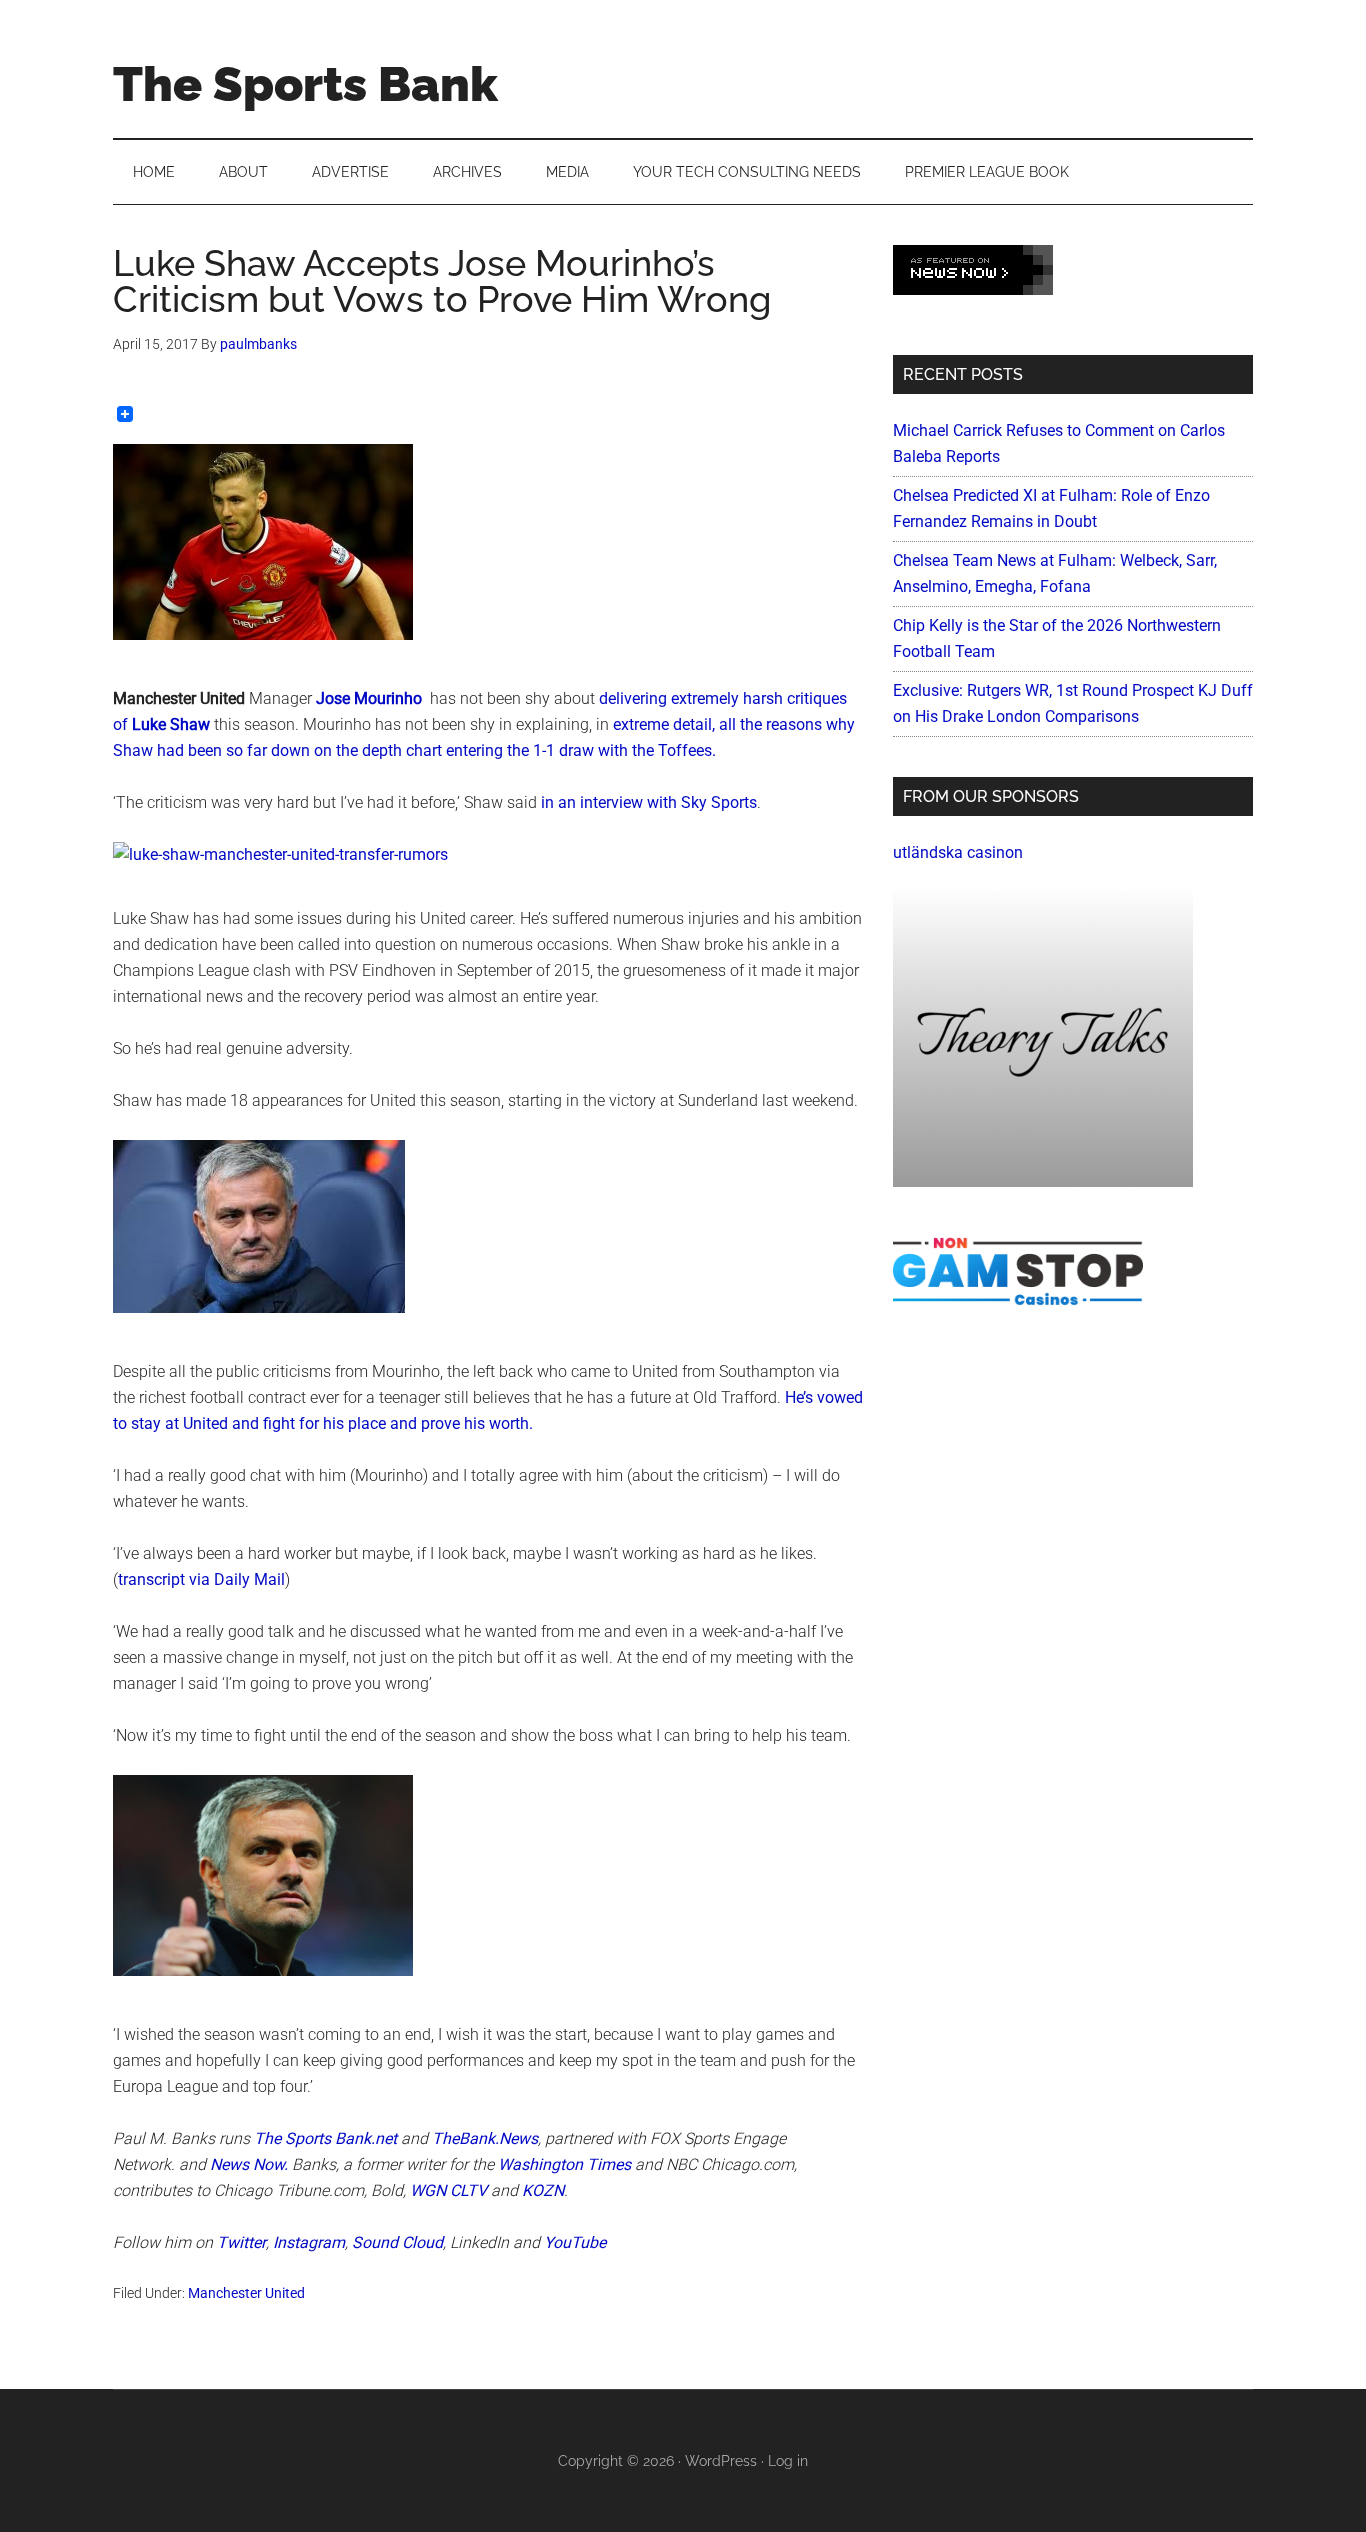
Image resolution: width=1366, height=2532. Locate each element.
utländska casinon (958, 852)
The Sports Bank (305, 84)
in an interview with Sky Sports (649, 802)
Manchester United (246, 2293)
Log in (788, 2461)
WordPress (721, 2461)
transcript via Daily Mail (201, 1579)
